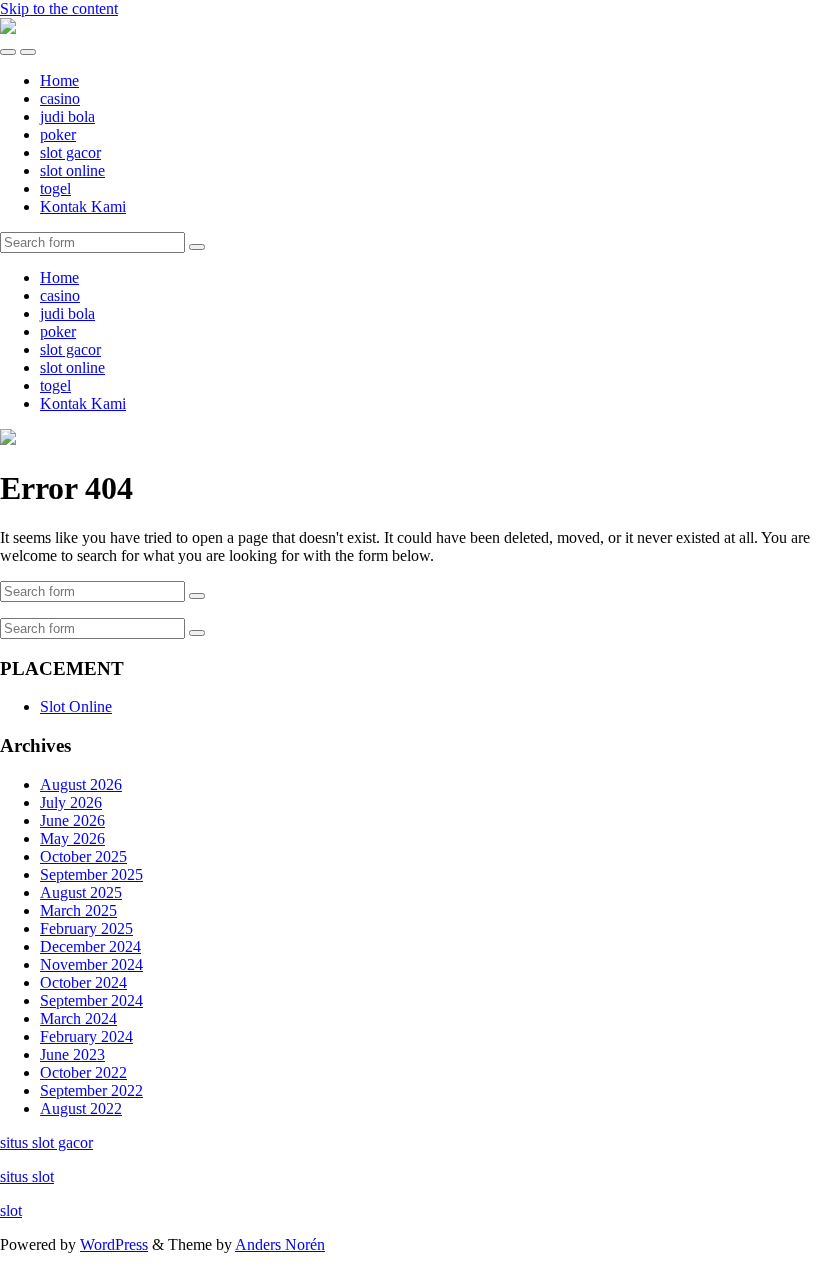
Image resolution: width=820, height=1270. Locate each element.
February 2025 (86, 928)
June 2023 (72, 1054)
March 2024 (78, 1018)
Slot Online (76, 706)
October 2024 (83, 982)
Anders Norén (280, 1244)
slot (11, 1210)
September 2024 (91, 1000)
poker (58, 134)
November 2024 (91, 964)
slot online (72, 170)
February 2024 (86, 1036)
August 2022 (81, 1108)
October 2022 (83, 1072)
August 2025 (81, 892)
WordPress (114, 1244)
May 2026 (72, 838)
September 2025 (91, 874)
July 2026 (71, 802)
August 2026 (81, 784)
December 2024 (90, 946)
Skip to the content (59, 8)
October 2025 (83, 856)
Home (59, 80)
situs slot (27, 1176)
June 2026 (72, 820)
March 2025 (78, 910)
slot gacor (70, 152)
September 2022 (91, 1090)
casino (60, 98)
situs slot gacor (46, 1142)
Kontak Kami (83, 206)
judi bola (67, 116)
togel (55, 188)
